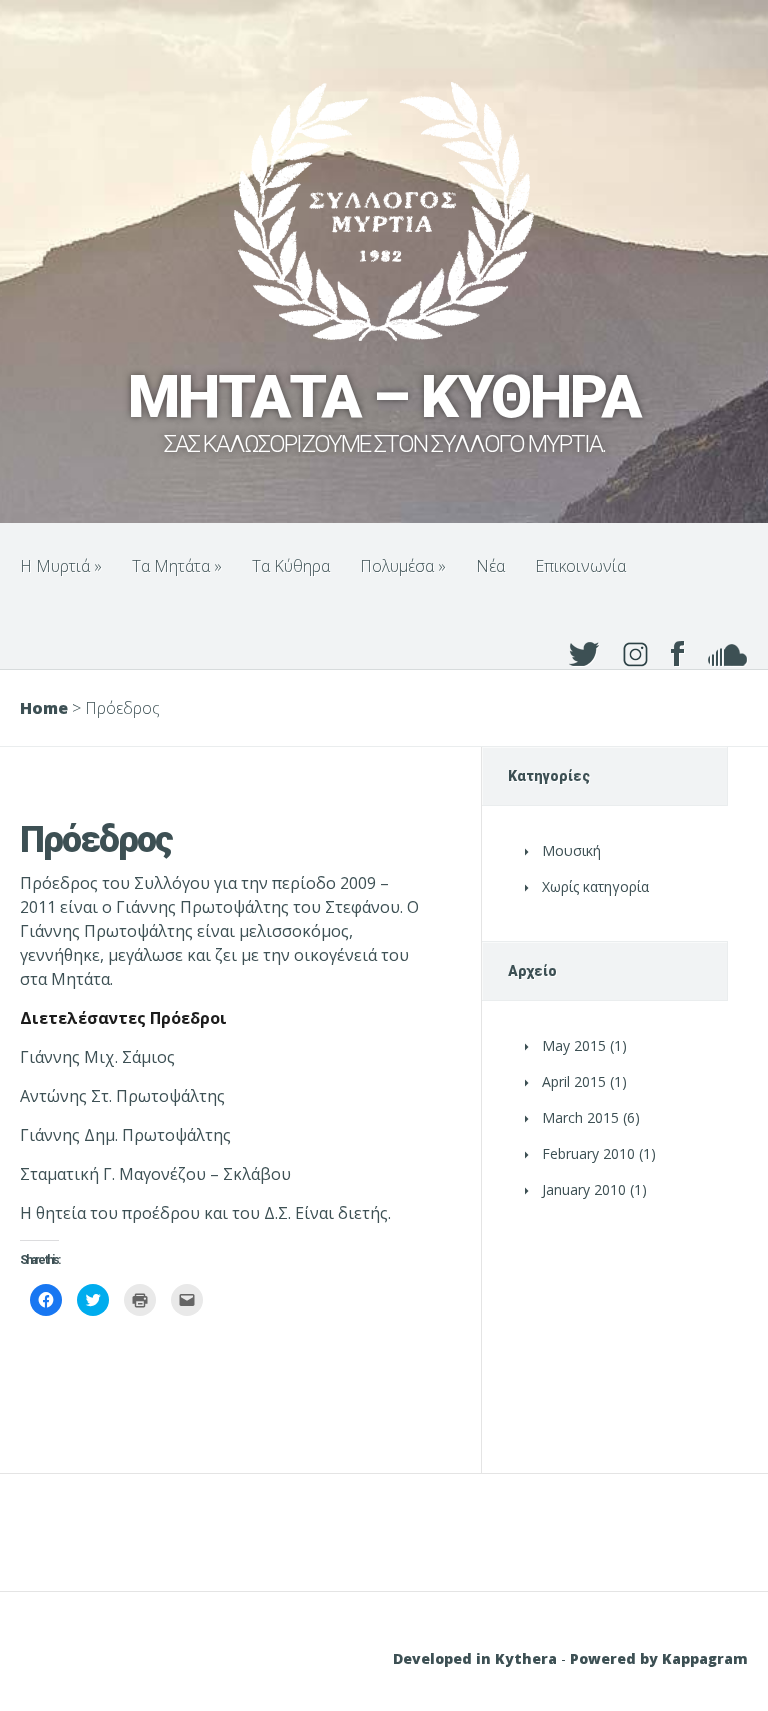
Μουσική (571, 850)
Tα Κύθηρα (291, 566)
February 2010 (588, 1153)
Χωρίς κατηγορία (595, 886)
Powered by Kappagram (659, 1658)
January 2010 (584, 1189)
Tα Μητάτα (177, 566)
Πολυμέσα (403, 566)
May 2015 (574, 1045)
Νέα (490, 566)
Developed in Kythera (475, 1658)
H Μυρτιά (61, 566)
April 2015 (574, 1081)
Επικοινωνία (580, 566)
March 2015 (580, 1117)
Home (44, 708)
